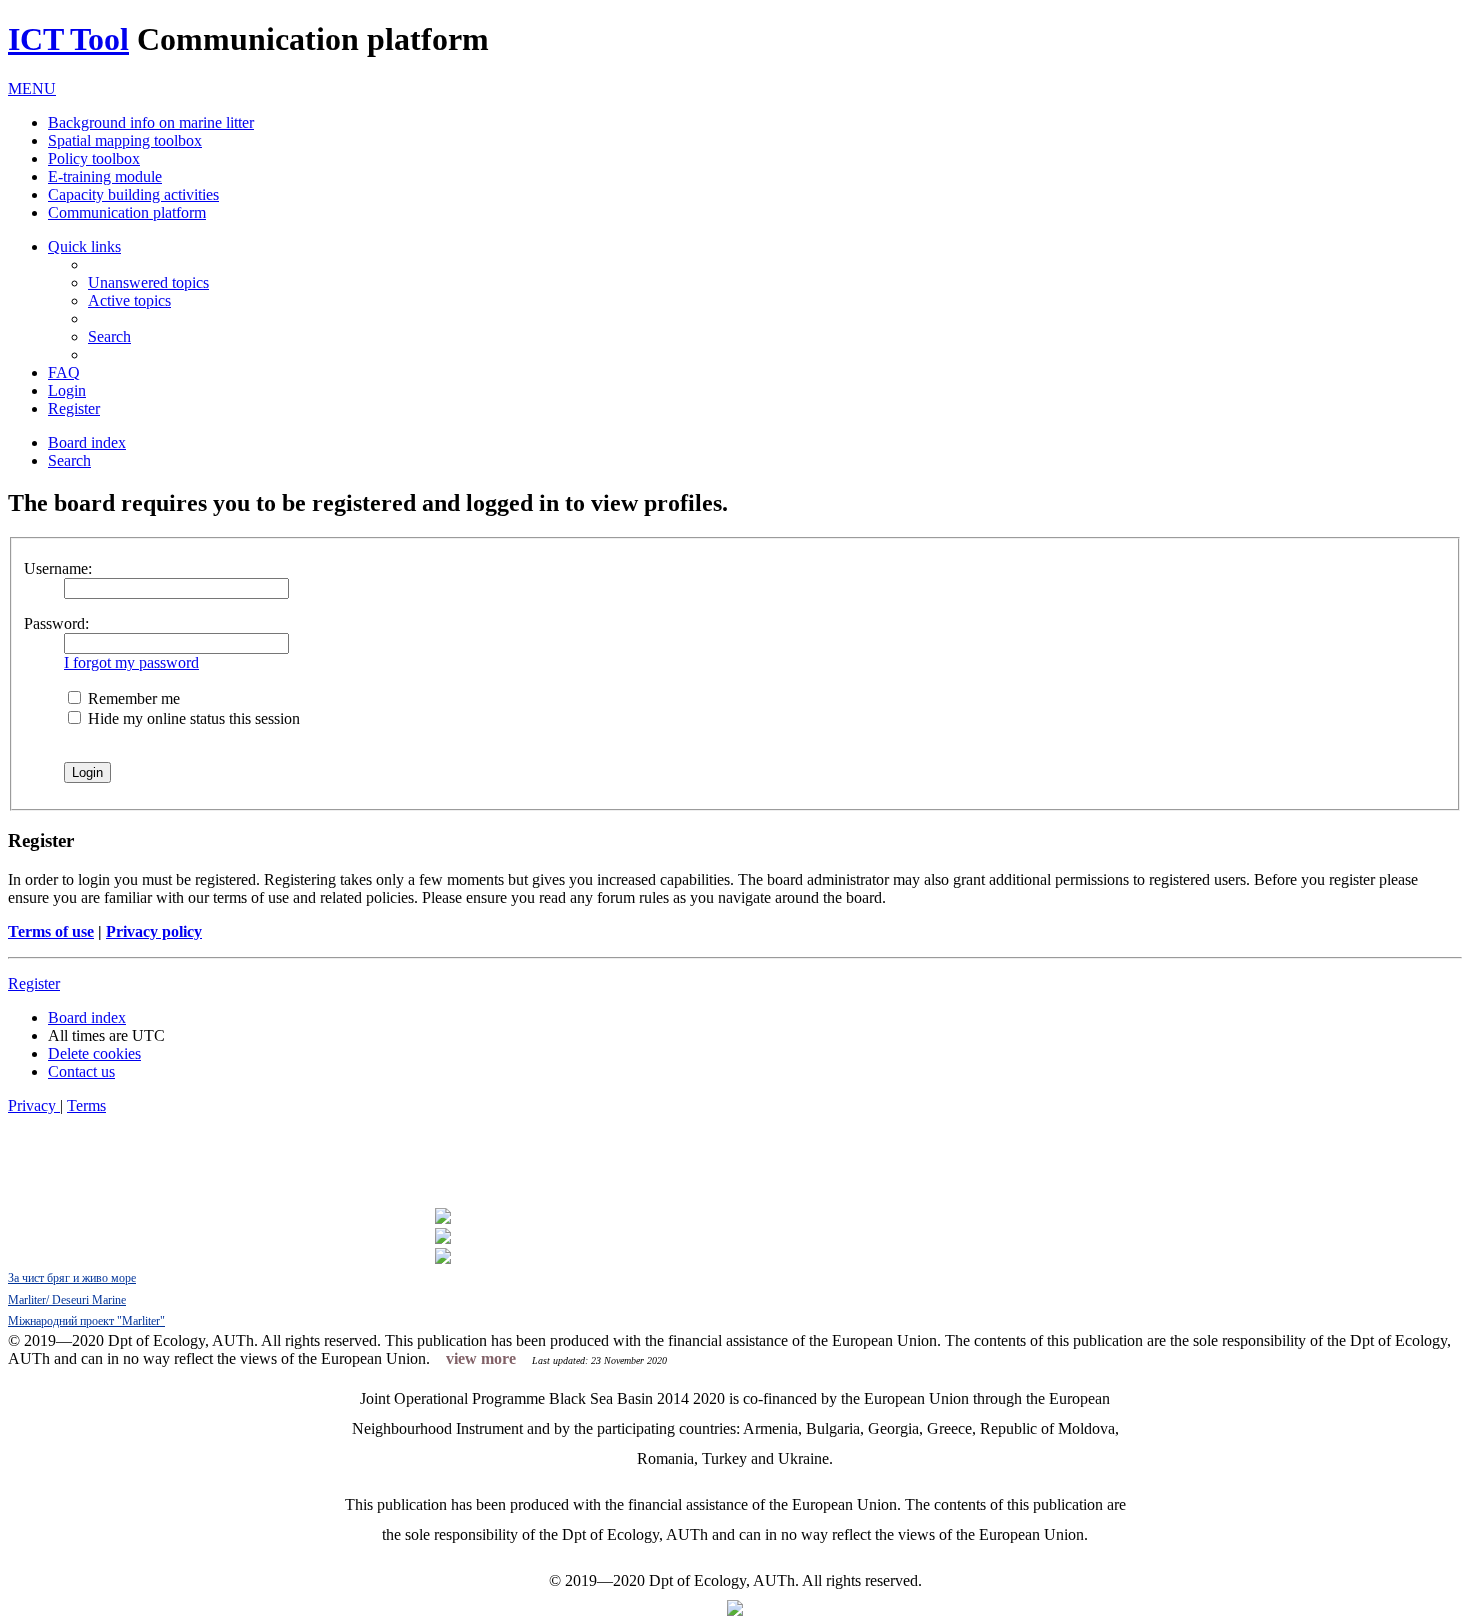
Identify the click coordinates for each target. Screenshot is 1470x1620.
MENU (32, 88)
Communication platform (127, 212)
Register (34, 983)
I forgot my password (131, 662)
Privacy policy (154, 931)
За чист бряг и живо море (72, 1278)
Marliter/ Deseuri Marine (67, 1300)
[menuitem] (148, 282)
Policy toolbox (94, 158)
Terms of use (51, 931)
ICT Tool (68, 39)
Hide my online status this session (192, 718)
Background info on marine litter (151, 122)
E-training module (105, 176)
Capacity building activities (133, 194)
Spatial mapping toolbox (125, 140)
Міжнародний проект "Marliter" (86, 1321)
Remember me (132, 698)
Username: (58, 568)
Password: (56, 623)
